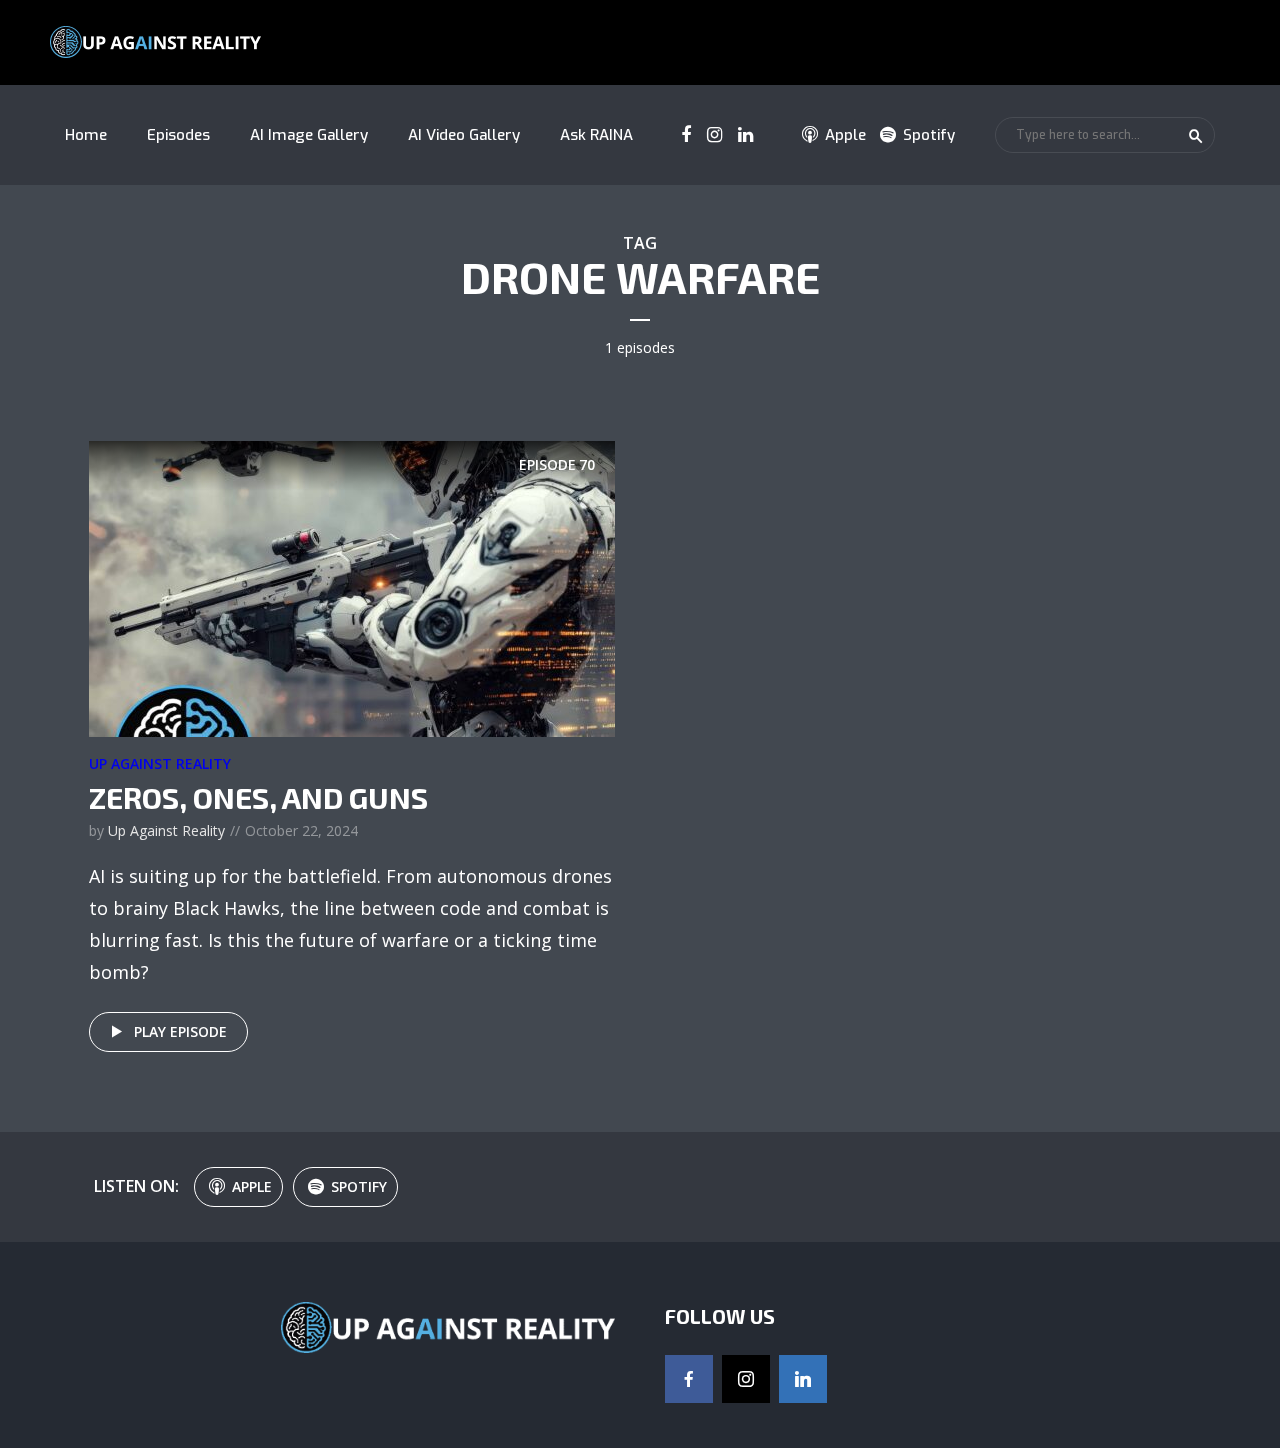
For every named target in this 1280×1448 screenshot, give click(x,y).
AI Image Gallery (309, 135)
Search (1196, 136)
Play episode (180, 1031)
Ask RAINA (596, 135)
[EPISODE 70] (352, 587)
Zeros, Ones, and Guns (258, 797)
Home (86, 135)
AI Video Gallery (464, 135)
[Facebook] (689, 1379)
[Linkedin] (803, 1379)
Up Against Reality (160, 763)
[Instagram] (746, 1379)
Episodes (178, 135)
